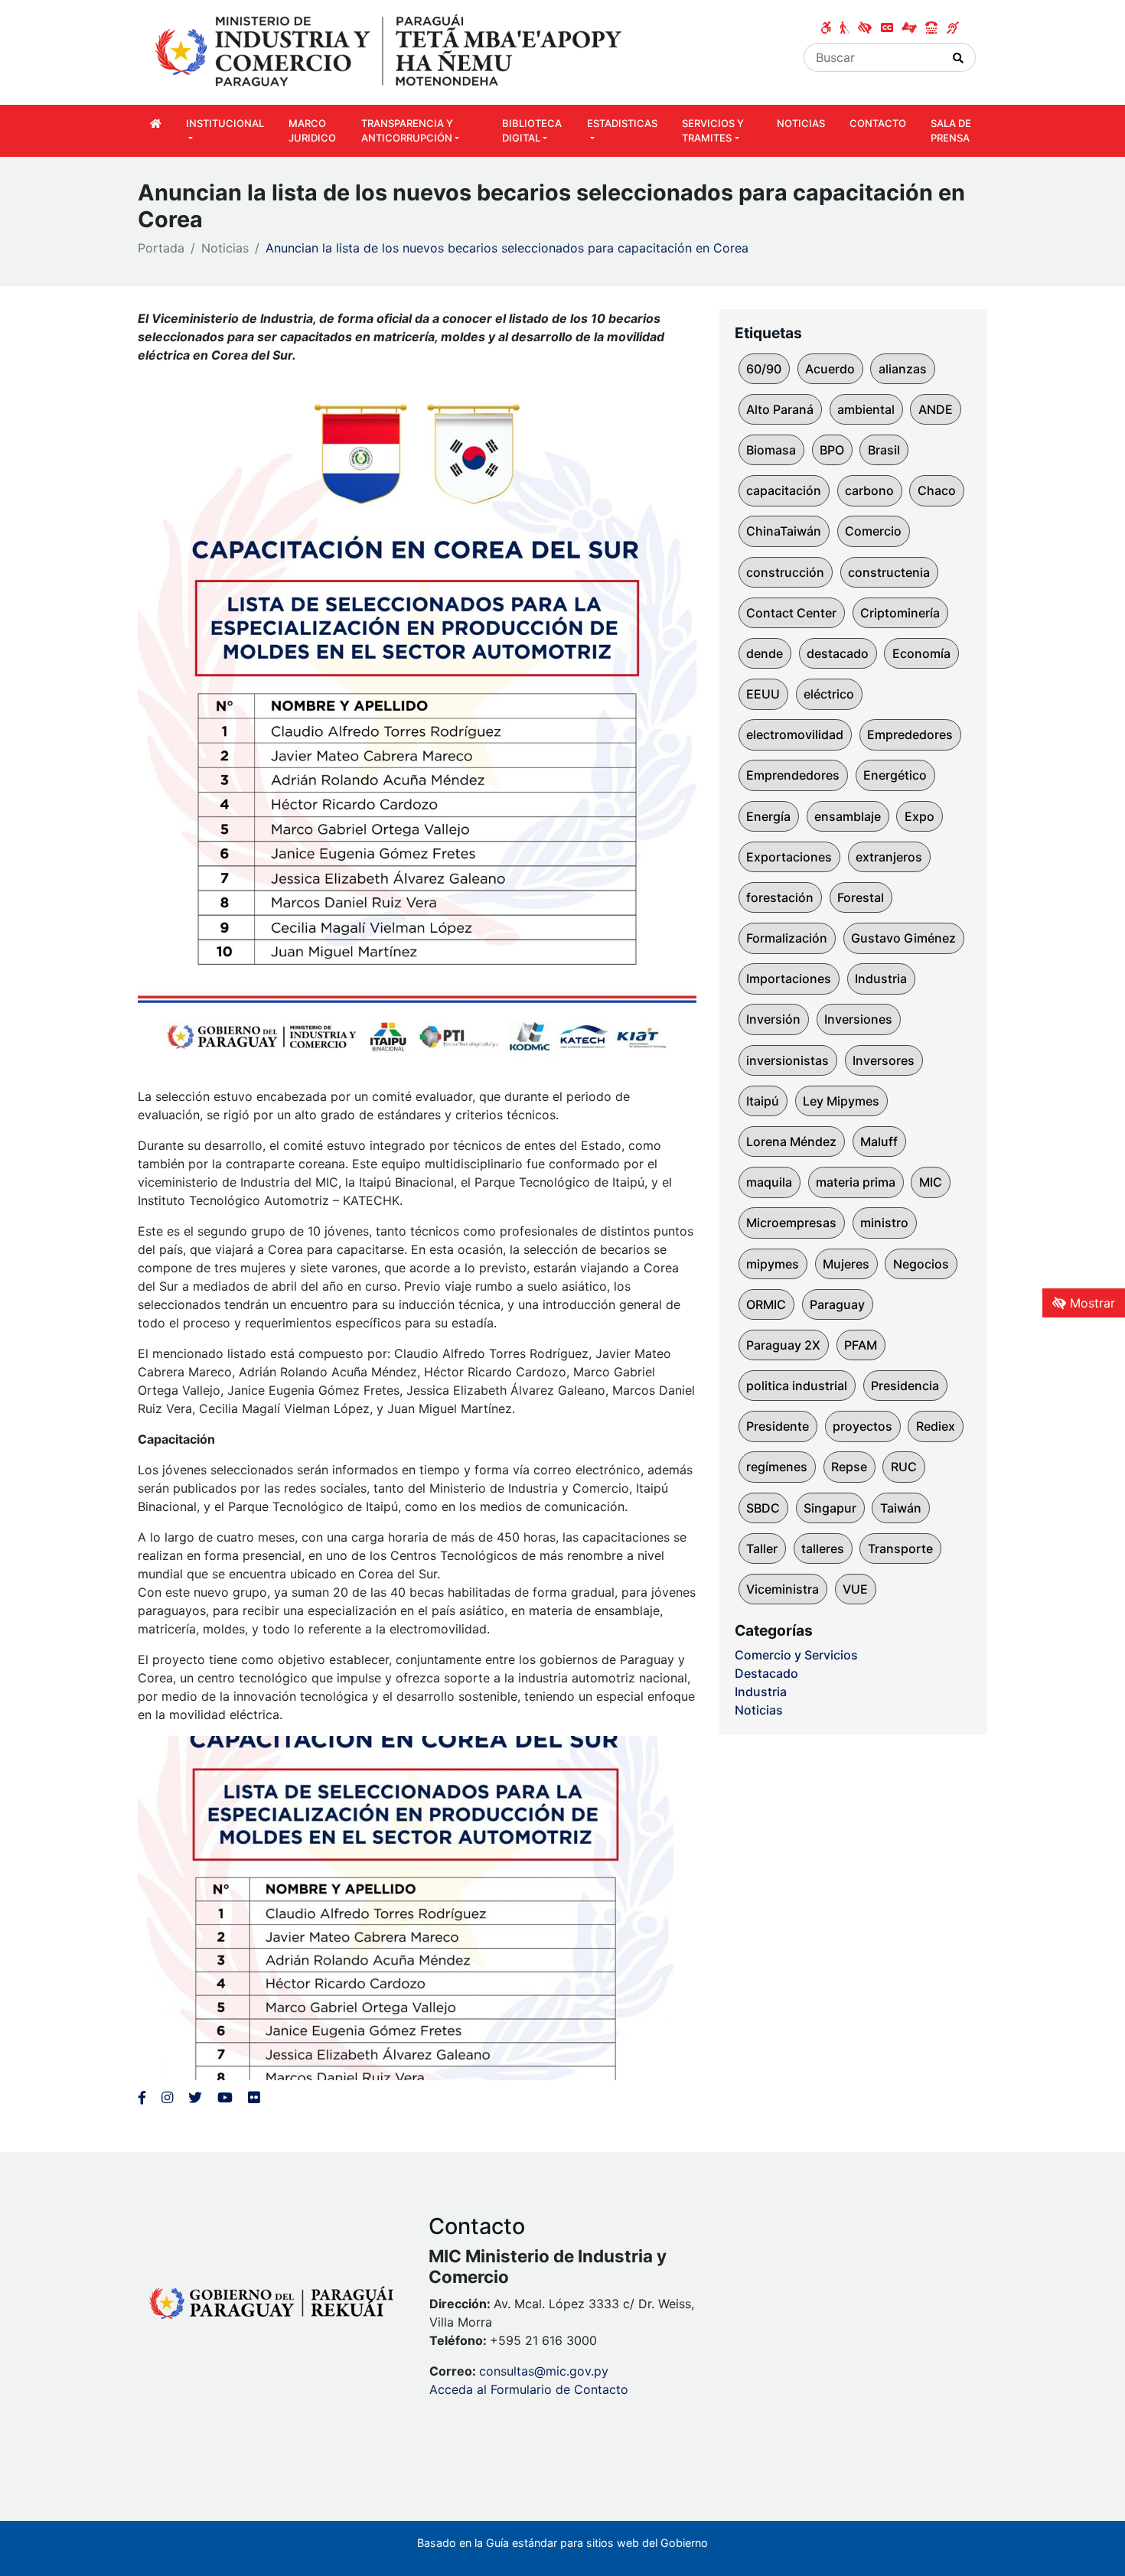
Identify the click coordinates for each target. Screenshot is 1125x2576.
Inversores (884, 1060)
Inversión (773, 1019)
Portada (161, 248)
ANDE (936, 409)
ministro (884, 1223)
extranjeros (889, 857)
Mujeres (846, 1264)
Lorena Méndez (791, 1141)
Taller (762, 1549)
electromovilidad (795, 734)
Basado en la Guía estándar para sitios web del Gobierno (562, 2543)
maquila (769, 1182)
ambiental (866, 409)
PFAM (861, 1345)
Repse (849, 1467)
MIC (931, 1182)
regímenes (777, 1467)
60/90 (764, 369)
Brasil (884, 450)
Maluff (879, 1141)
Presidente (778, 1426)
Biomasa (771, 450)
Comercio (873, 531)
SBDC (763, 1508)
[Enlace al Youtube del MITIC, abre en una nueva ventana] (225, 2097)
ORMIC (766, 1304)
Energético (895, 775)
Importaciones (789, 979)
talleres (823, 1549)
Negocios (921, 1264)
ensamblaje (848, 816)
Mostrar (1091, 1303)
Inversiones (858, 1019)
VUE (855, 1589)
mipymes (773, 1264)
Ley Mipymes (841, 1101)
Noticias (225, 248)
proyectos (862, 1426)
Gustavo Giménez (903, 938)
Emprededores (910, 734)
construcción (785, 572)
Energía (768, 816)
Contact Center (791, 613)
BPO (832, 450)
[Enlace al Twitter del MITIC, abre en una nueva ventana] (195, 2097)
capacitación (784, 490)
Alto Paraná (780, 409)
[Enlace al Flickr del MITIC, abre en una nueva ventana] (254, 2097)
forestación (780, 897)
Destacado (766, 1673)
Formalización (787, 938)
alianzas (903, 369)
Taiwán (901, 1508)
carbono (869, 490)
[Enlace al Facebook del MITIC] (142, 2097)
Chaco (937, 490)
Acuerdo (830, 369)
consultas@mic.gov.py (544, 2371)
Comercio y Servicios (796, 1655)
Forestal (861, 897)
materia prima (856, 1182)
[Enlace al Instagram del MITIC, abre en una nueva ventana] (167, 2097)
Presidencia (905, 1386)
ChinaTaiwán (784, 531)
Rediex (936, 1426)
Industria (881, 979)
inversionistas (787, 1060)
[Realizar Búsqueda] (959, 57)
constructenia (889, 572)
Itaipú (763, 1101)
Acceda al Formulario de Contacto (529, 2389)
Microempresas (791, 1223)
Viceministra (783, 1589)
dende (765, 653)
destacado (838, 653)
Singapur (830, 1508)
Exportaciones (789, 857)
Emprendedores (793, 775)
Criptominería (900, 613)
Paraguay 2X (783, 1345)
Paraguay (837, 1304)
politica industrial (797, 1386)
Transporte (900, 1549)
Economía (921, 653)
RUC (904, 1467)
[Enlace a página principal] (390, 51)
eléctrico (829, 694)
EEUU (763, 694)
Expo (920, 816)
